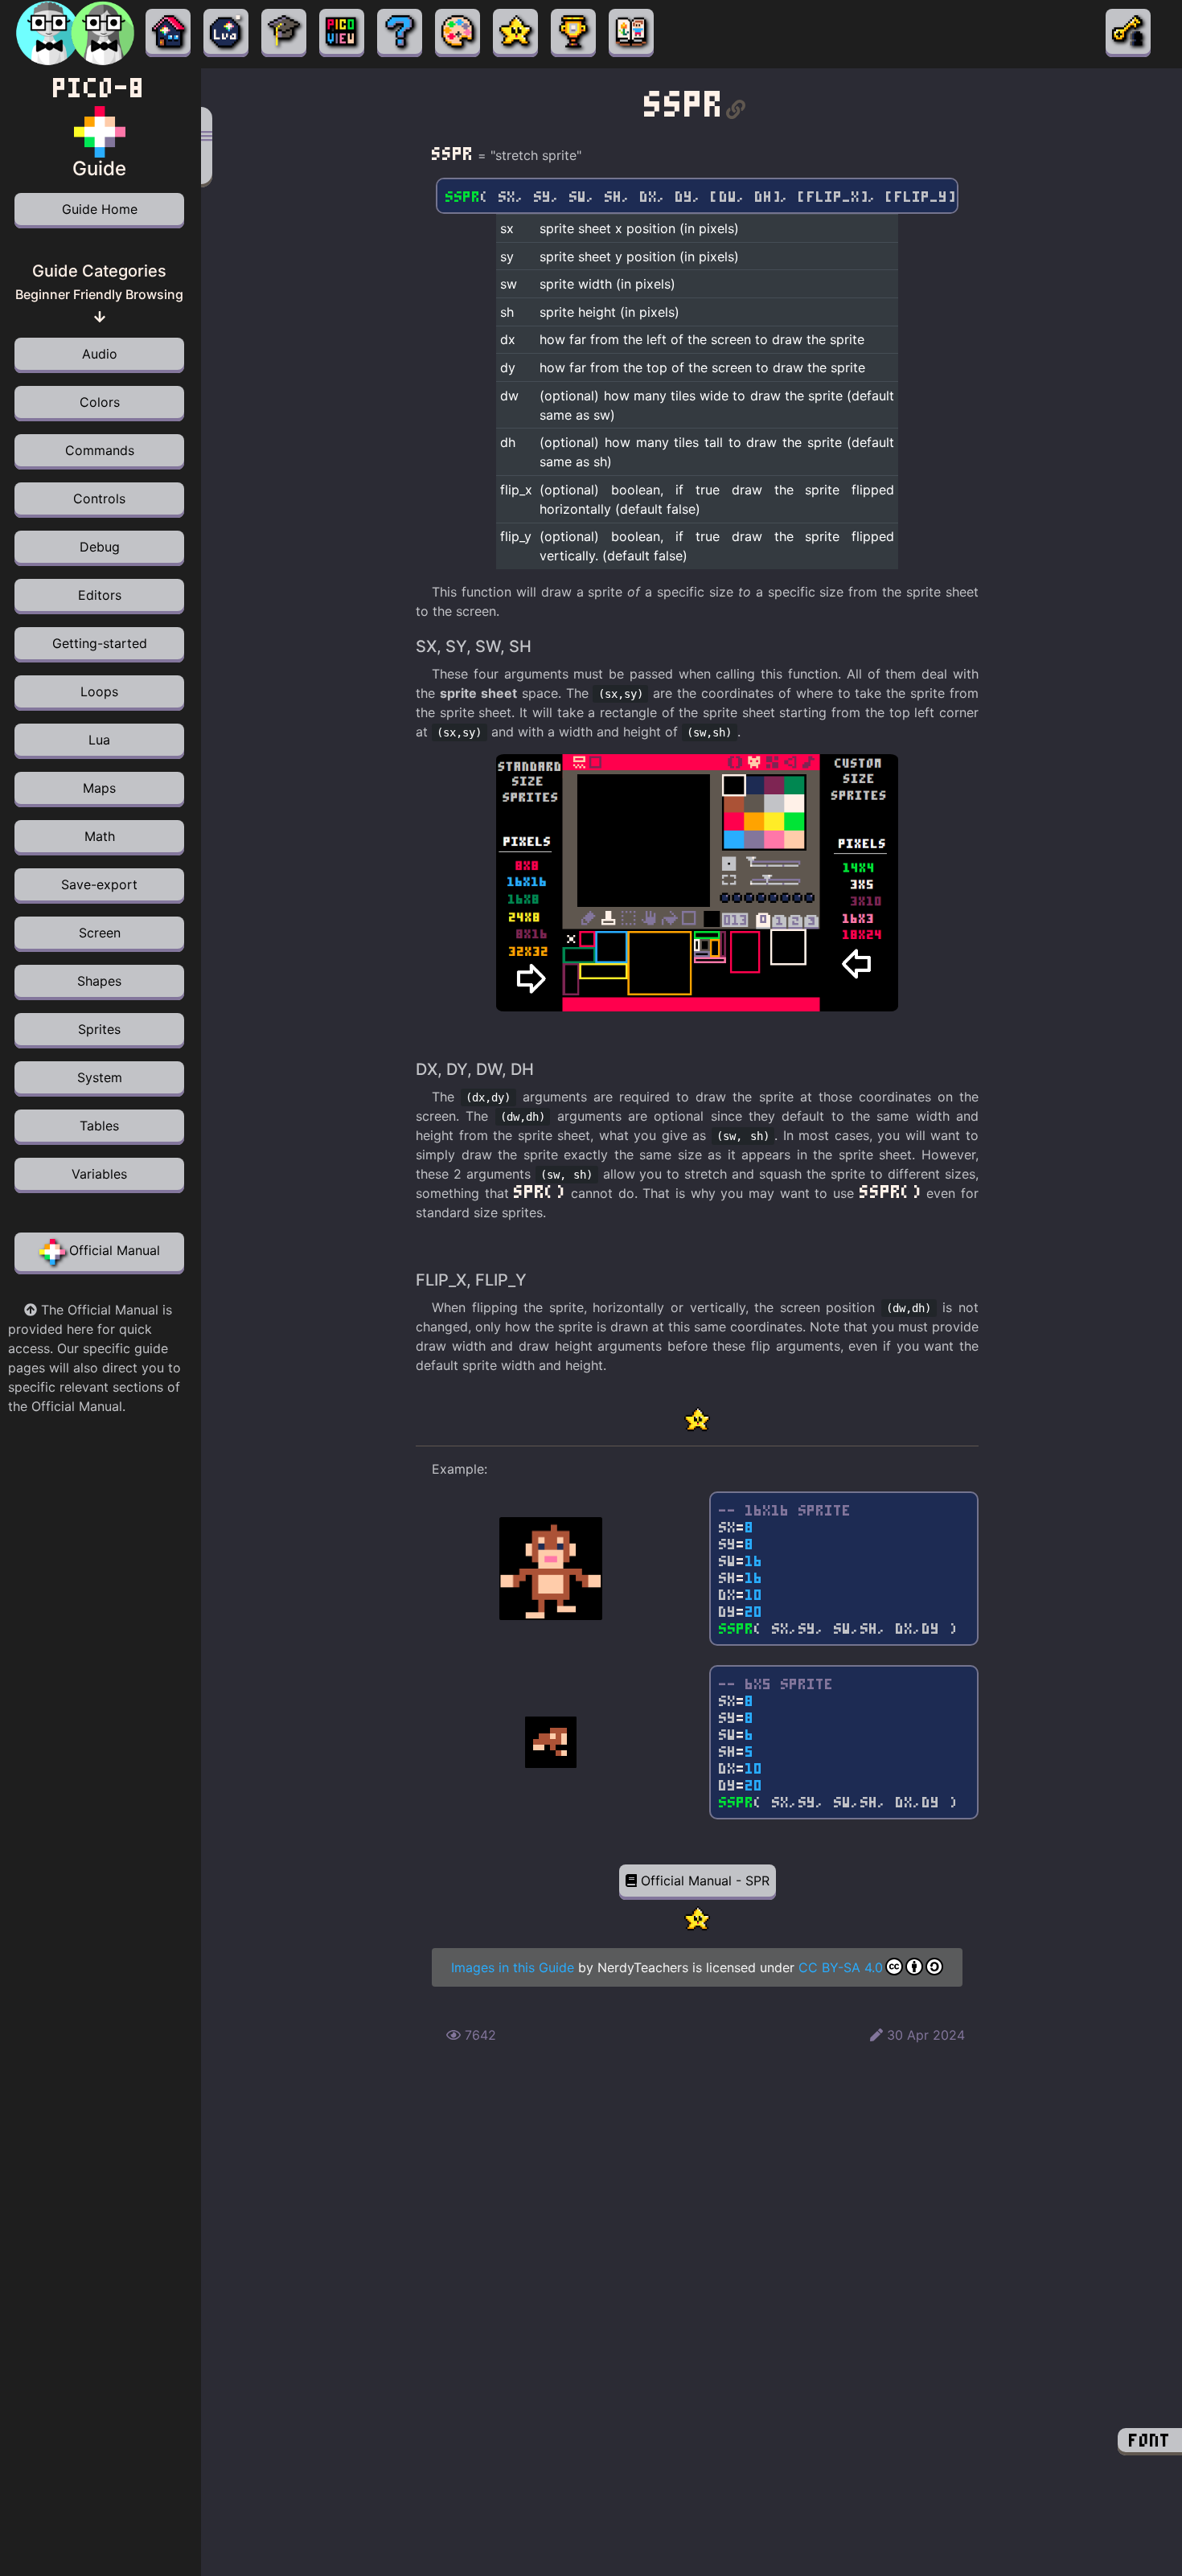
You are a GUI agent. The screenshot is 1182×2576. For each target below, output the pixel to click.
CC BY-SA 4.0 (841, 1967)
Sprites (99, 1029)
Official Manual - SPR (703, 1881)
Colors (100, 402)
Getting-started (100, 643)
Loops (99, 691)
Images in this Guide (513, 1967)
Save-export (99, 884)
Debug (100, 547)
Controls (99, 498)
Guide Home (100, 209)
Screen (100, 933)
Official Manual (113, 1250)
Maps (99, 788)
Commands (100, 450)
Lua (99, 740)
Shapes (99, 981)
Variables (99, 1174)
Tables (99, 1126)
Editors (100, 595)
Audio (100, 354)
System (100, 1077)
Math (100, 836)
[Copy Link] (736, 104)
